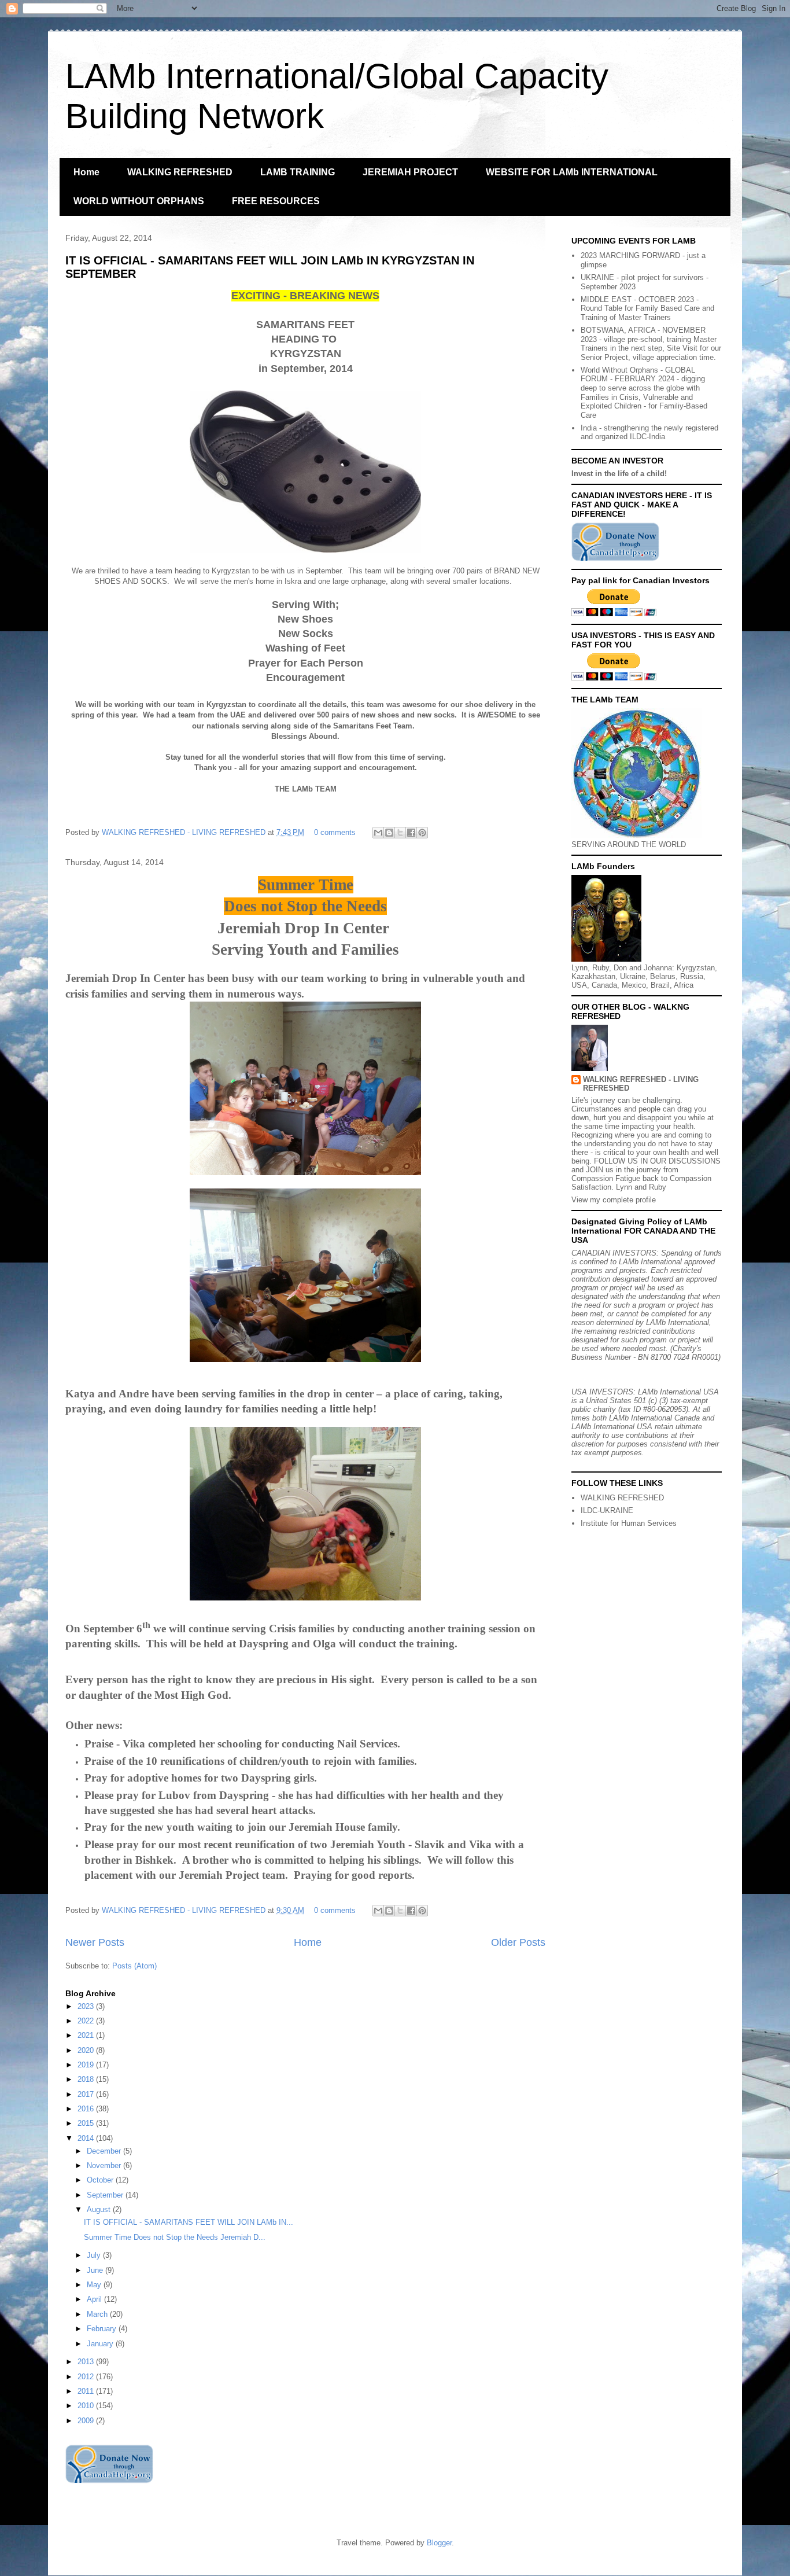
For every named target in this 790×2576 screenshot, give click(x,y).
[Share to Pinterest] (422, 833)
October (101, 2180)
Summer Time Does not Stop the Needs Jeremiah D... (175, 2237)
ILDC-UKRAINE (607, 1510)
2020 (87, 2050)
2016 (87, 2109)
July (95, 2255)
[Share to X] (400, 833)
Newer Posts (95, 1942)
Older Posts (518, 1942)
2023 (87, 2006)
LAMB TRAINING (298, 172)
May (95, 2285)
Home (86, 172)
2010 (87, 2406)
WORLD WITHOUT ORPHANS (139, 201)
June (96, 2270)
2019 (87, 2065)
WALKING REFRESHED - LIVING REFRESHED (185, 832)
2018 (87, 2079)
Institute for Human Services (629, 1523)
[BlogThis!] (389, 833)
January (101, 2344)
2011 (87, 2391)
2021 (87, 2035)
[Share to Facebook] (411, 833)
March (98, 2314)
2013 (87, 2362)
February (103, 2329)
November (105, 2165)
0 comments (335, 832)
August (100, 2209)
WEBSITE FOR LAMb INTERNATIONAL (572, 172)
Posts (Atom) (134, 1966)
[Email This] (378, 833)
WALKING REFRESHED (180, 172)
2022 (87, 2021)
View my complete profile (614, 1200)
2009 (87, 2421)
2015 (87, 2123)
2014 (87, 2138)
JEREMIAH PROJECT (410, 172)
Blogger (439, 2543)
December (105, 2151)
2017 (87, 2094)
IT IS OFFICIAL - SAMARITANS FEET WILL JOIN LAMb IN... (189, 2222)
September (106, 2195)
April (95, 2299)
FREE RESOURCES (276, 201)
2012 (87, 2377)
